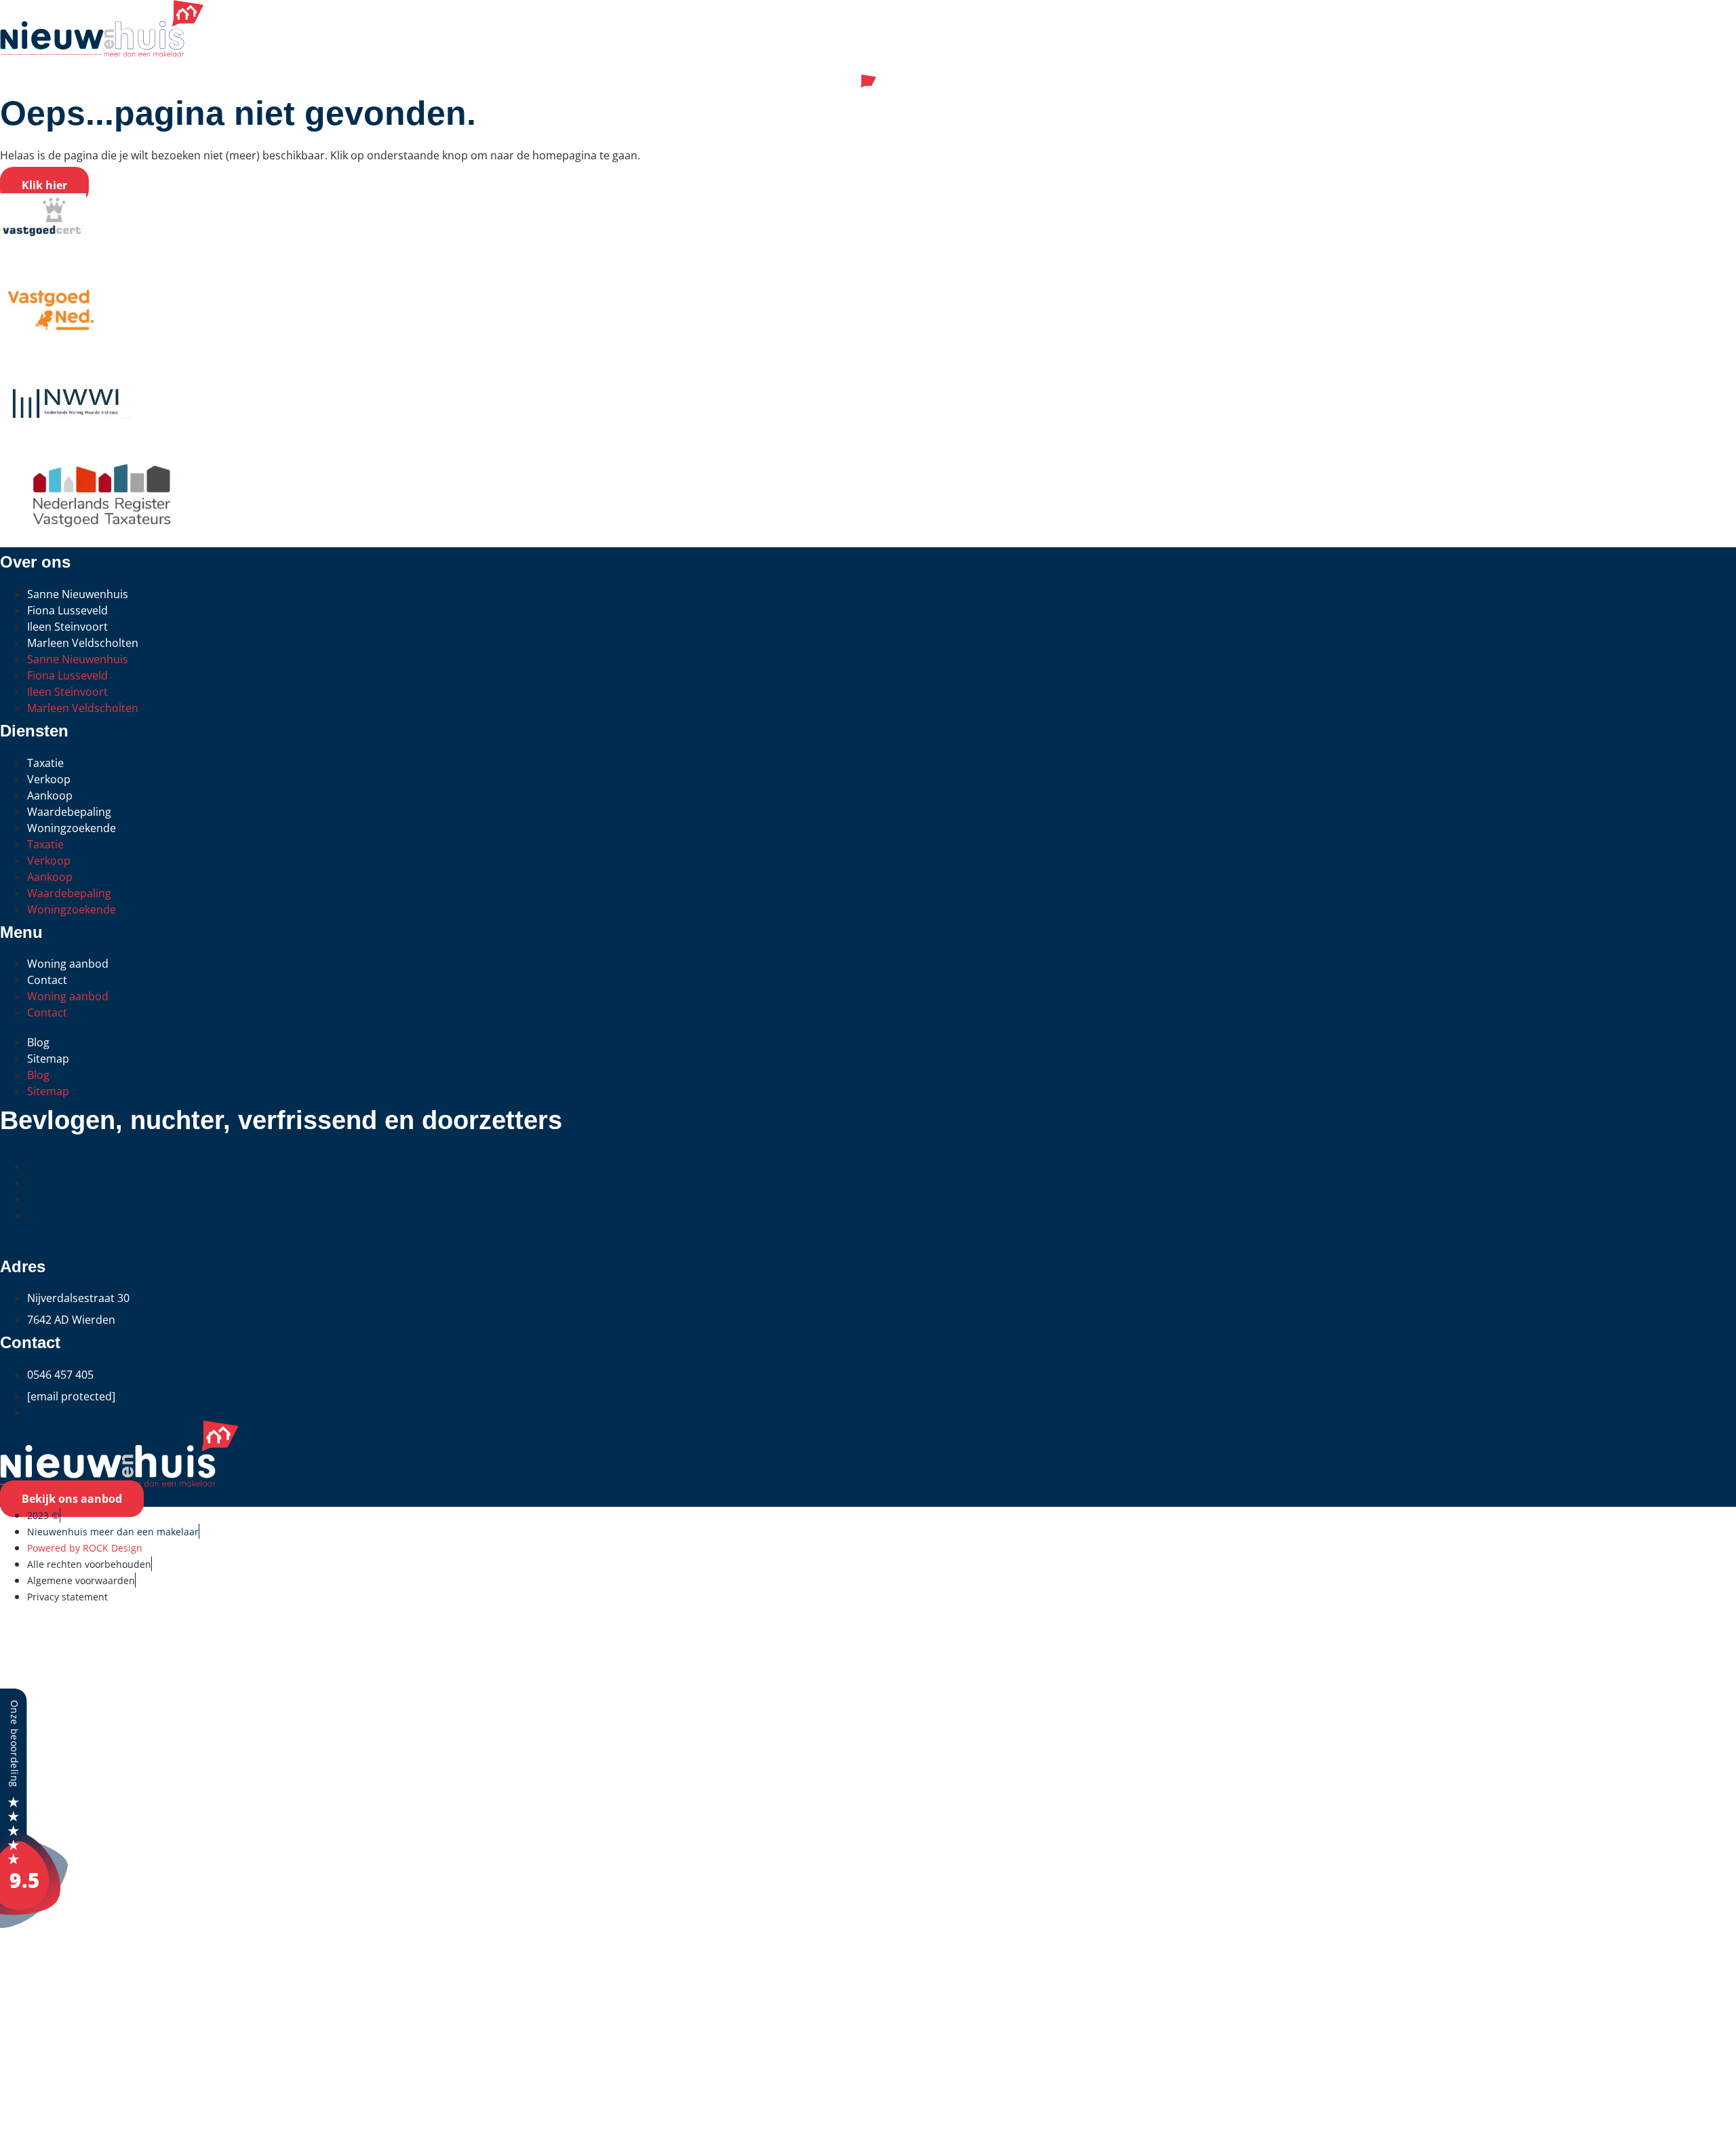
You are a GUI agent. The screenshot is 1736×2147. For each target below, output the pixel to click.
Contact (47, 980)
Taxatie (45, 763)
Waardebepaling (69, 812)
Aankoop (50, 795)
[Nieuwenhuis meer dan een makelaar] (34, 1924)
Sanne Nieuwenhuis (78, 594)
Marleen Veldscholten (83, 643)
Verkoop (49, 779)
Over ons (47, 2066)
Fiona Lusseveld (67, 610)
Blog (38, 1042)
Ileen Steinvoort (67, 627)
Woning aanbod (68, 964)
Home (30, 1632)
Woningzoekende (72, 828)
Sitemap (48, 1059)
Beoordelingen (77, 1957)
